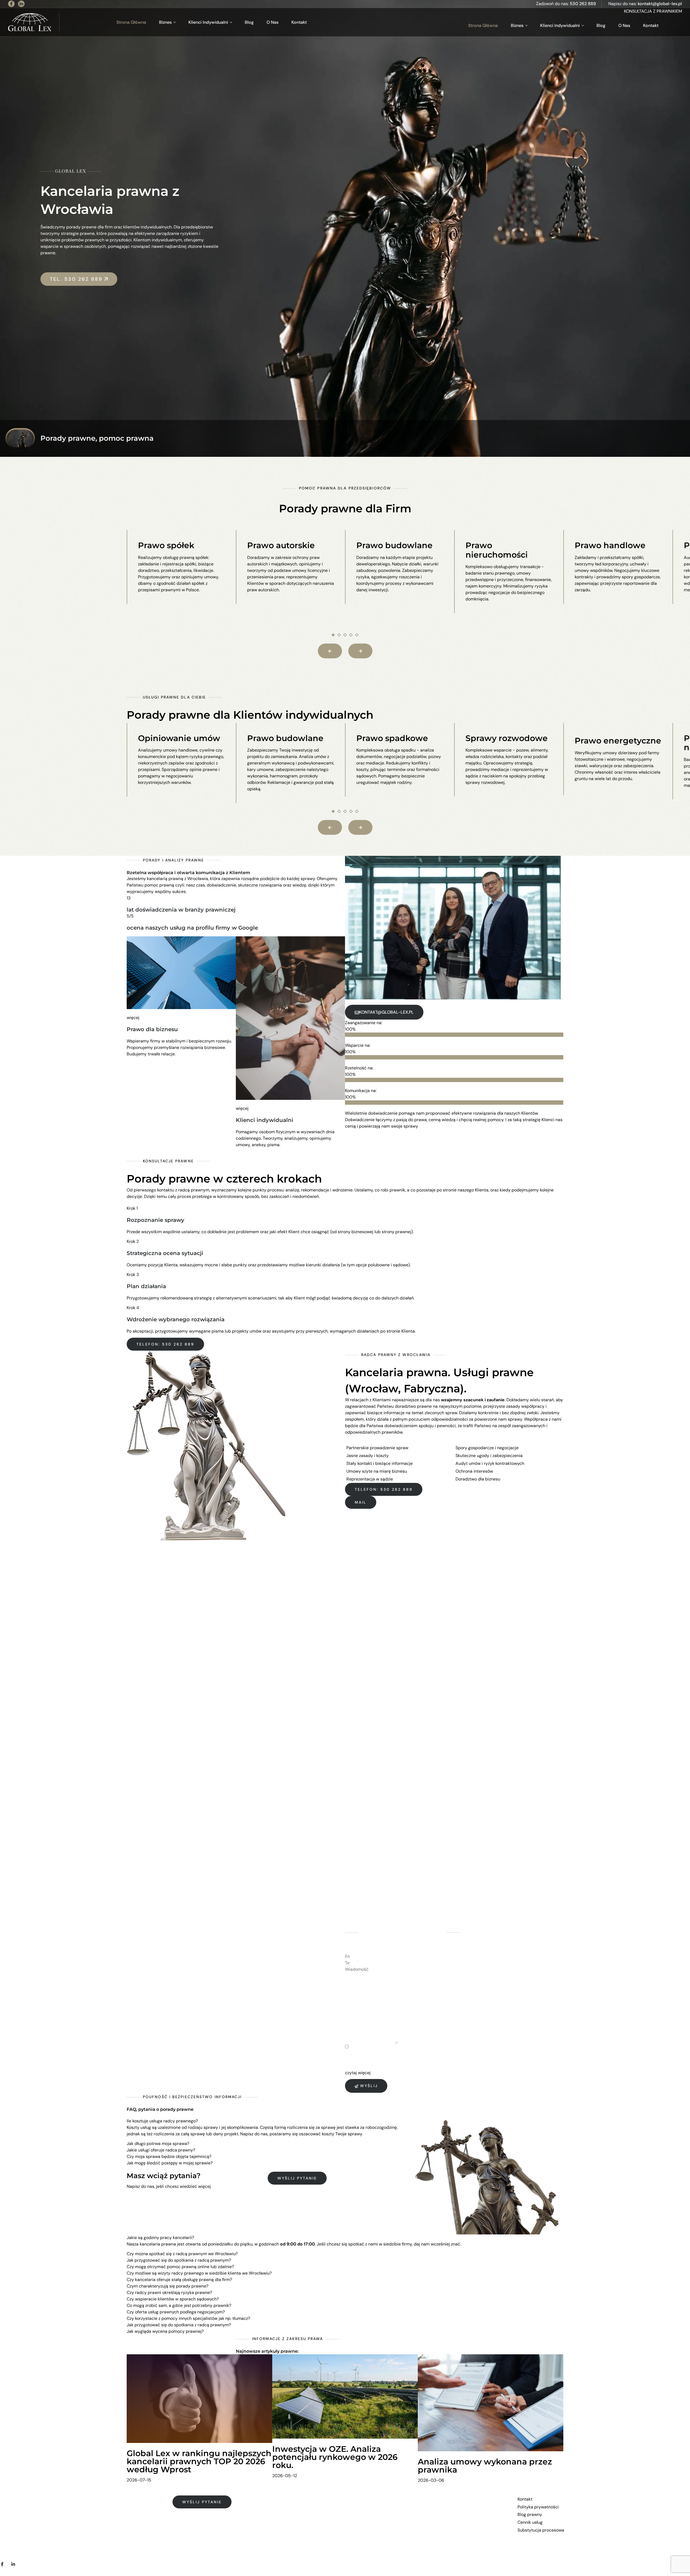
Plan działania (146, 1286)
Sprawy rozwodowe (507, 738)
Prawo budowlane (394, 545)
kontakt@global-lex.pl (660, 4)
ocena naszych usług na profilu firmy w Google (192, 928)
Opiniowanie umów (179, 738)
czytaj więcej (358, 2073)
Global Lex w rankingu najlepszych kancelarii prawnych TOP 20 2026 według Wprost (199, 2461)
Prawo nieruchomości (497, 550)
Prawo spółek (166, 545)
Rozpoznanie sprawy (156, 1220)
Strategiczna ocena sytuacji (165, 1253)
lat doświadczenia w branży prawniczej (181, 910)
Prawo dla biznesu (152, 1029)
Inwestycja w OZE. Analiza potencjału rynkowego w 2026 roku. (335, 2457)
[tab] (268, 2121)
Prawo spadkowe (392, 738)
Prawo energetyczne (618, 741)
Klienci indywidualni (265, 1120)
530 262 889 (583, 4)
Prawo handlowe (610, 545)
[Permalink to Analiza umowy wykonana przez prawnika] (491, 2402)
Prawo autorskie (281, 545)
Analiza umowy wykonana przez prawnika (485, 2466)
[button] (333, 635)
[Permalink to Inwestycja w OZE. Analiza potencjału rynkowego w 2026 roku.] (345, 2396)
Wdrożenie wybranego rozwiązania (176, 1319)
